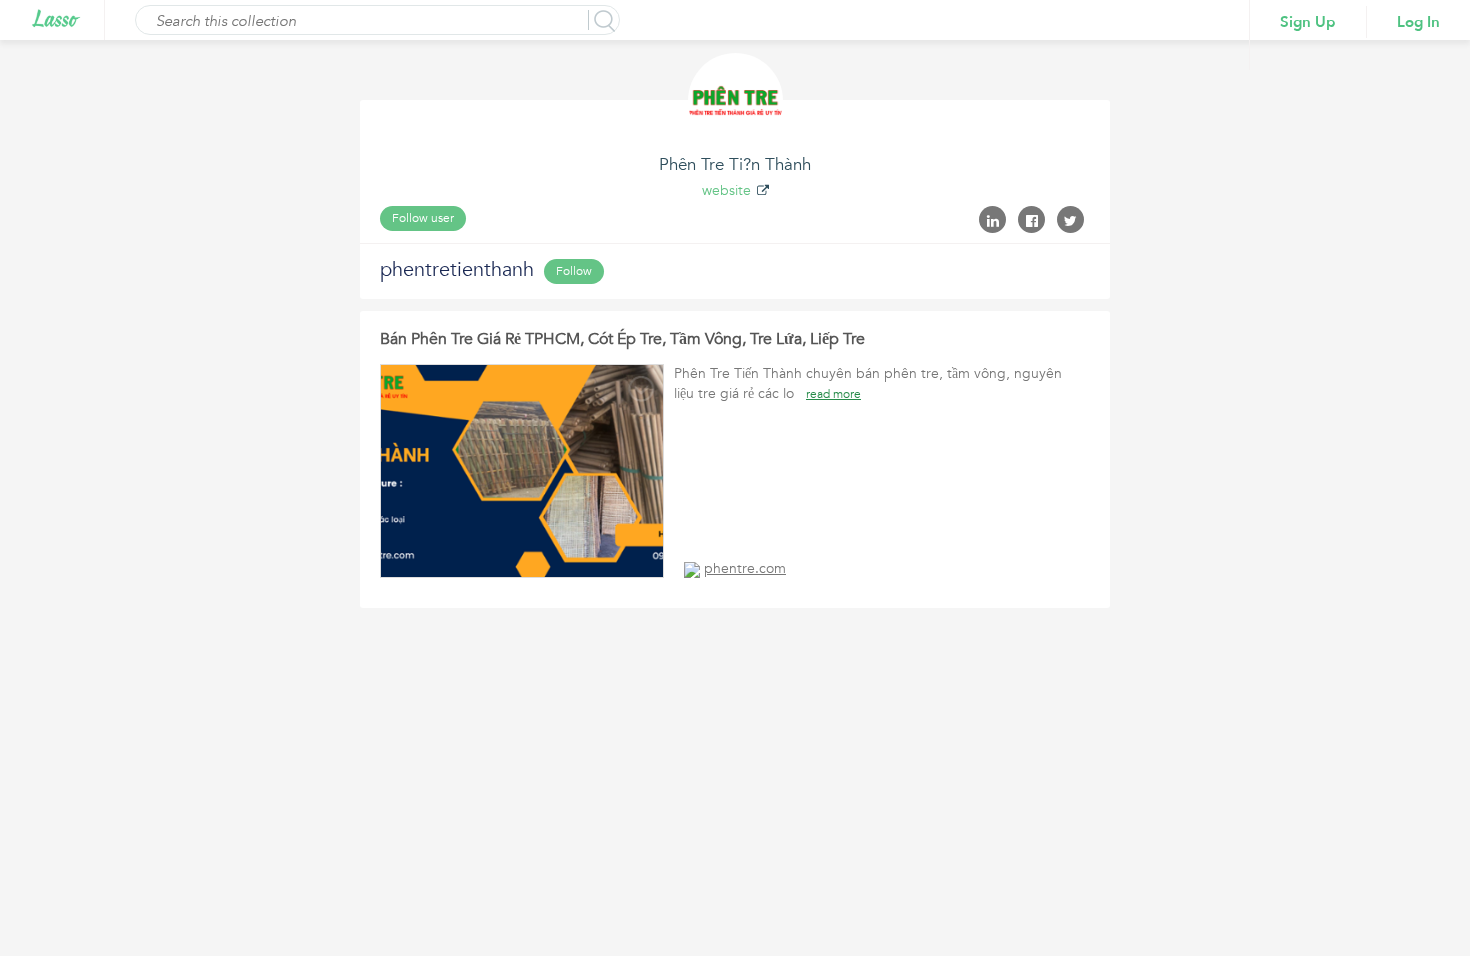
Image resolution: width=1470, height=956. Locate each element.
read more (833, 394)
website (726, 190)
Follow (574, 271)
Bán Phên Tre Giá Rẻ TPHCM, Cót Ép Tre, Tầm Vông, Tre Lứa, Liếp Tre (622, 339)
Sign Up (1308, 22)
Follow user (423, 218)
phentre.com (745, 568)
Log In (1418, 22)
